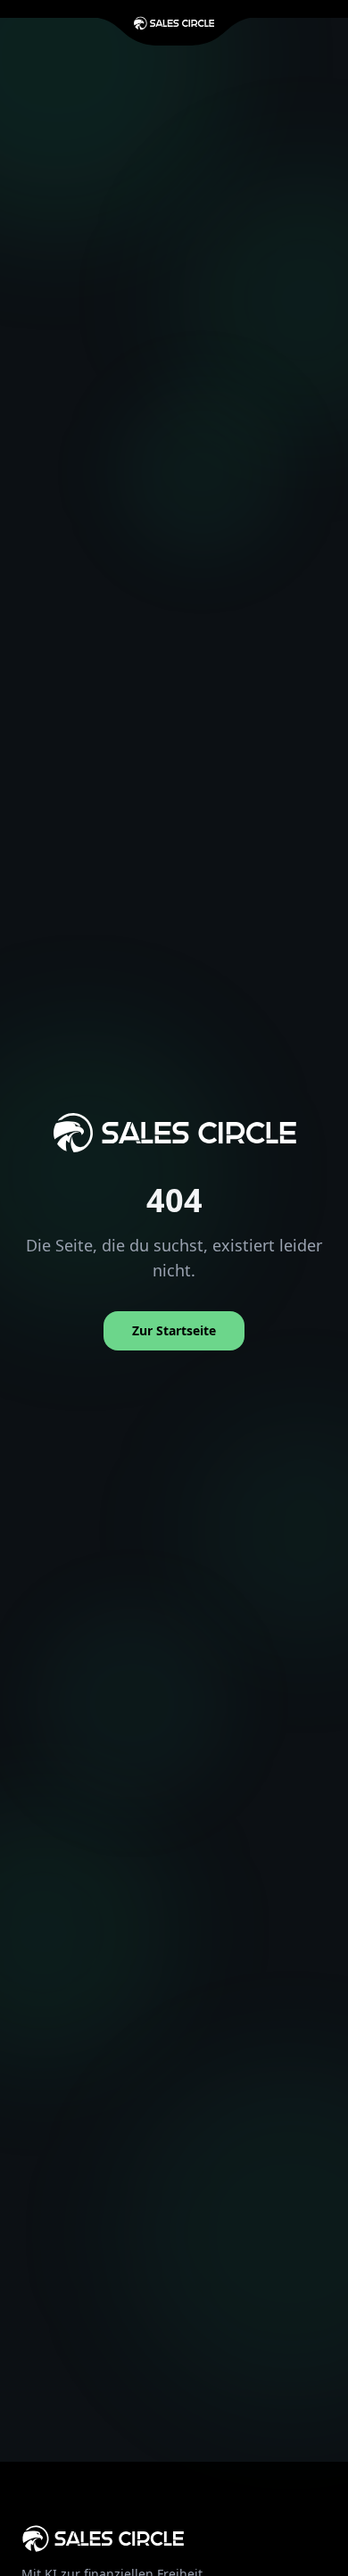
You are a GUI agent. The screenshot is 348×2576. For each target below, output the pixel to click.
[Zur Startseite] (174, 23)
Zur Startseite (174, 1330)
